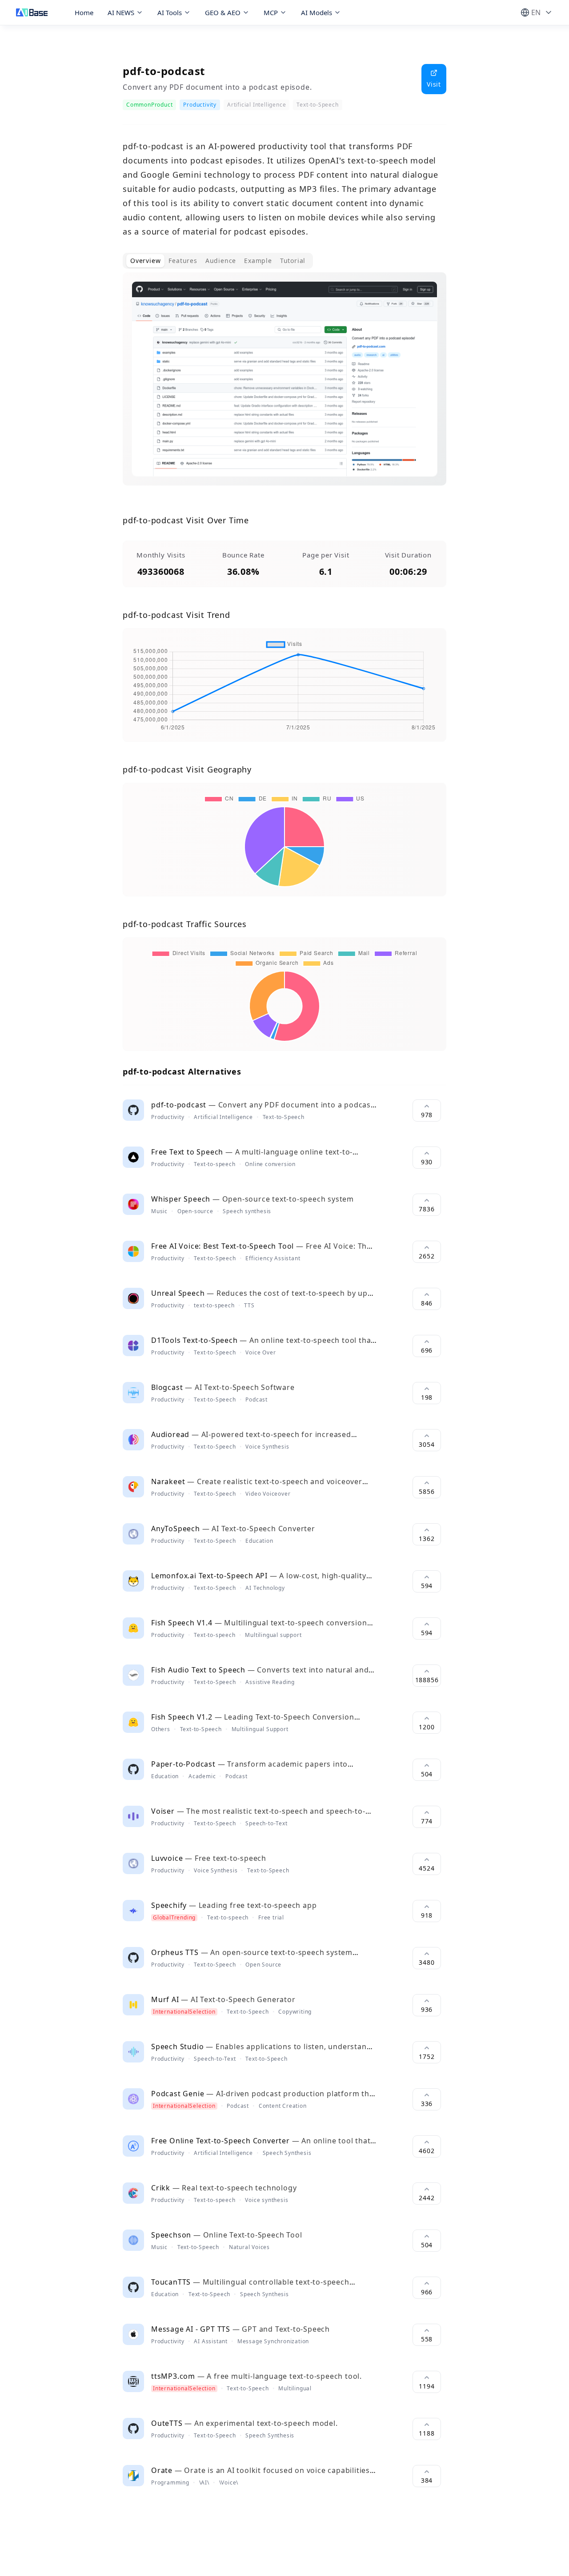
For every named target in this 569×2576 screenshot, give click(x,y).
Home (84, 12)
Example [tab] (258, 261)
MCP (271, 12)
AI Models (317, 12)
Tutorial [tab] (293, 261)
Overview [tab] (145, 261)
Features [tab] (183, 261)
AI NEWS (121, 12)
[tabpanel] (284, 386)
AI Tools (170, 12)
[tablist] (218, 261)
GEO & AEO (223, 12)
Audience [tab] (221, 261)
